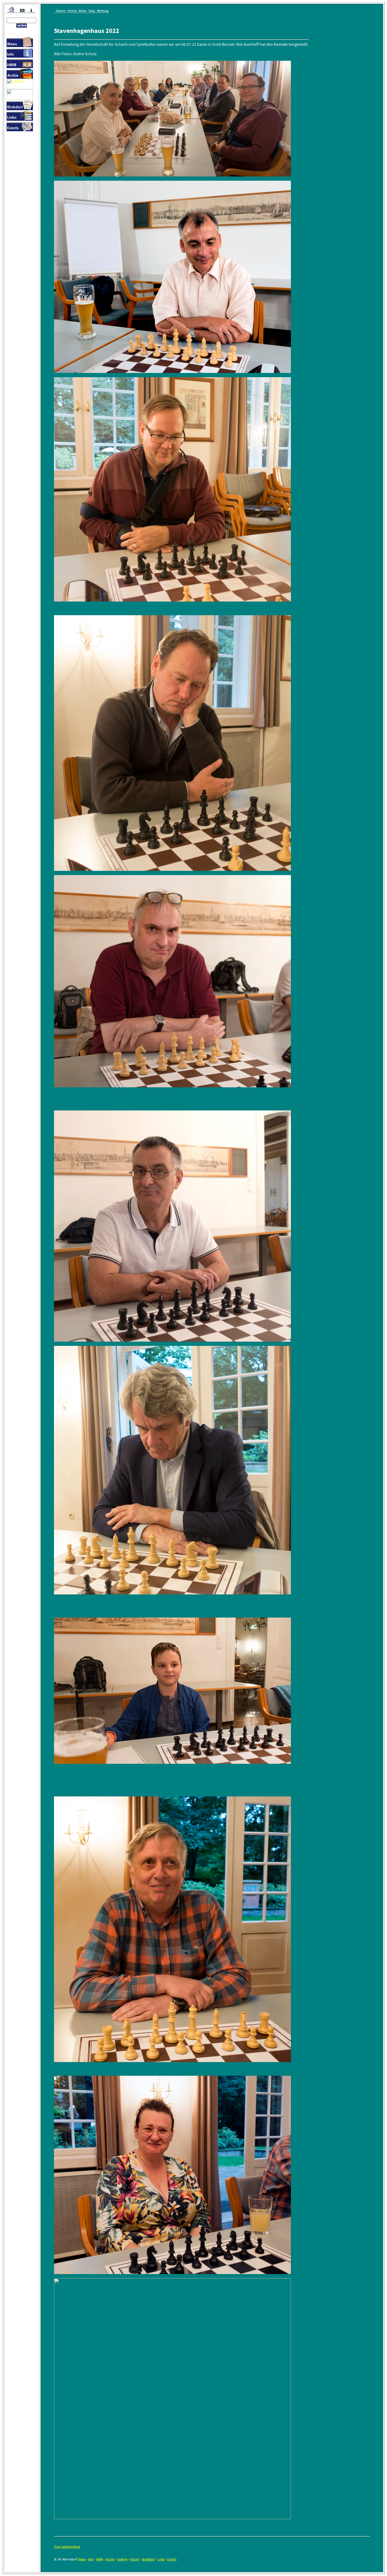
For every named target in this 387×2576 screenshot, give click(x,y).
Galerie (122, 2559)
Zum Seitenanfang (67, 2547)
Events (172, 2559)
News (82, 2559)
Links (161, 2559)
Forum (135, 2559)
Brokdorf (148, 2559)
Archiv (110, 2559)
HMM (100, 2559)
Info (91, 2559)
